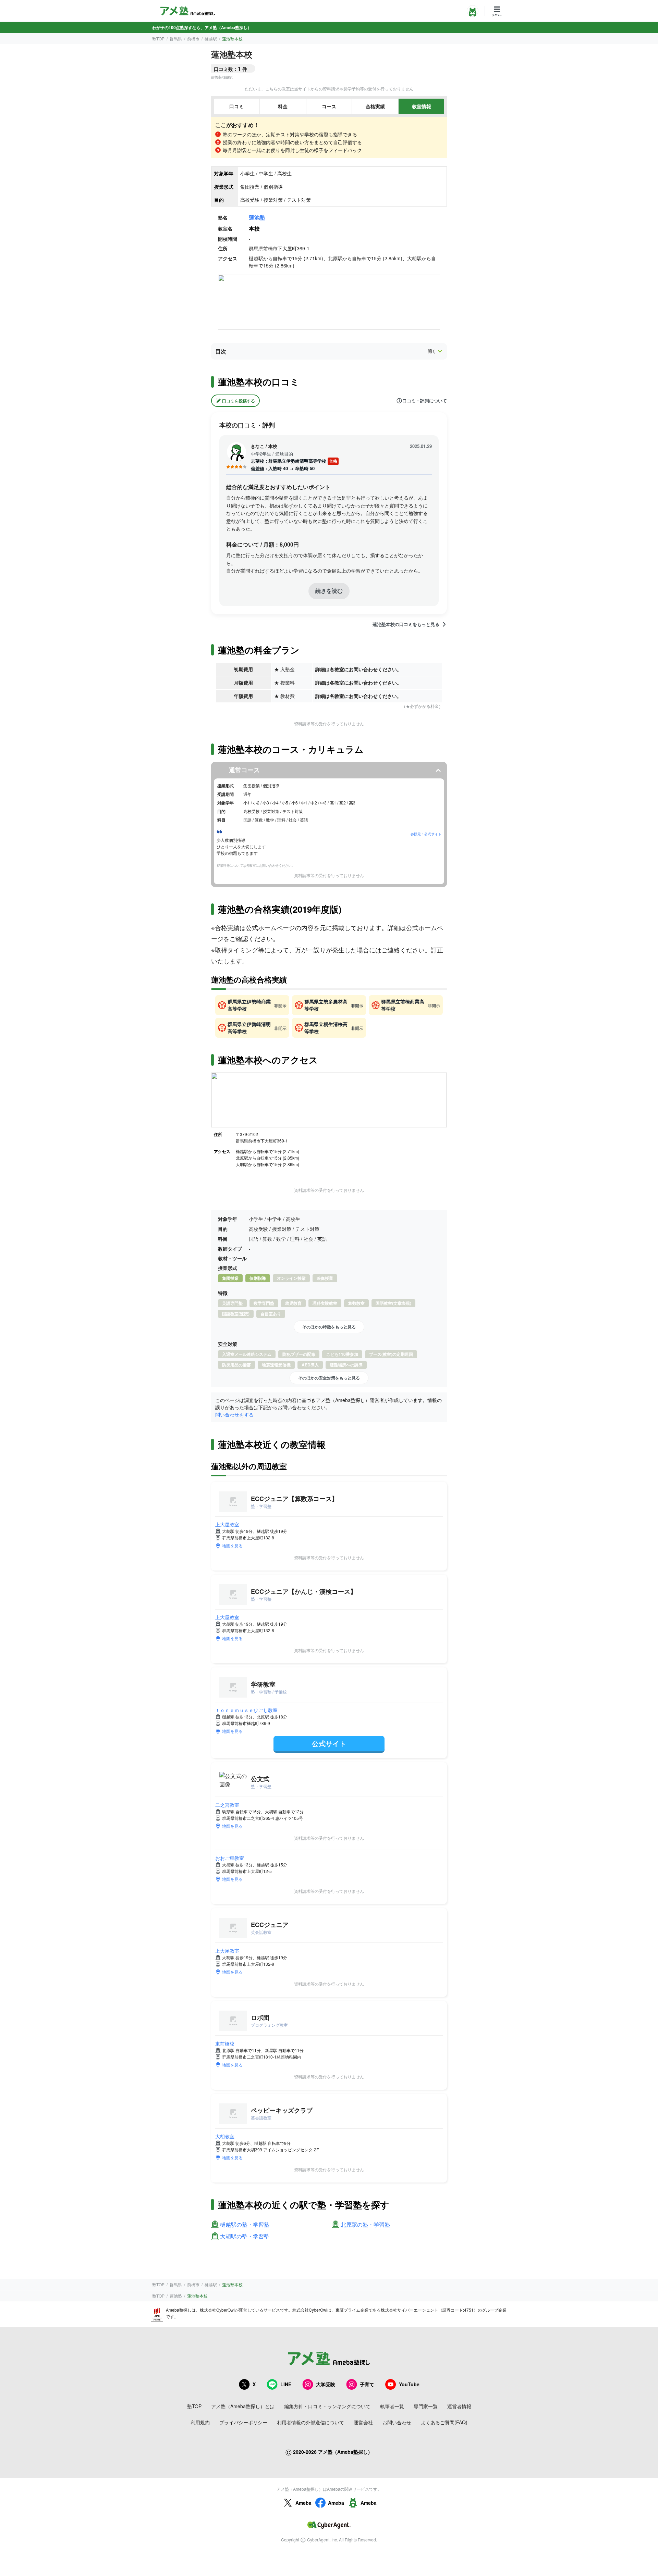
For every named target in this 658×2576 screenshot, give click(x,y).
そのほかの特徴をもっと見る (329, 1327)
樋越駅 (211, 39)
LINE (286, 2384)
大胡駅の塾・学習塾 (245, 2236)
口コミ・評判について (425, 401)
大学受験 (326, 2384)
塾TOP (158, 39)
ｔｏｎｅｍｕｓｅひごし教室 (246, 1710)
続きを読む (329, 591)
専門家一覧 (426, 2406)
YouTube (409, 2384)
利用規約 (200, 2422)
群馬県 (176, 39)
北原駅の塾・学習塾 (365, 2225)
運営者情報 (459, 2406)
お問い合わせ (397, 2422)
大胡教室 (225, 2136)
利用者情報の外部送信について (310, 2422)
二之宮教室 (227, 1805)
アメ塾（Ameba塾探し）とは (243, 2406)
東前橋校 (225, 2043)
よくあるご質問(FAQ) (444, 2422)
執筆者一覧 (392, 2406)
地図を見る (232, 1545)
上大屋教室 (227, 1524)
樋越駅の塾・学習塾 (245, 2225)
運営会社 (363, 2422)
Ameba (303, 2503)
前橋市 (193, 39)
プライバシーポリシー (243, 2422)
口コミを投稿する (239, 401)
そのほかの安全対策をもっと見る (329, 1378)
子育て (367, 2384)
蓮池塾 (257, 217)
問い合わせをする (234, 1414)
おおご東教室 (230, 1858)
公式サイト (329, 1743)
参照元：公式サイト (426, 834)
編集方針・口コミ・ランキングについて (327, 2406)
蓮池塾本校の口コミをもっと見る (406, 624)
